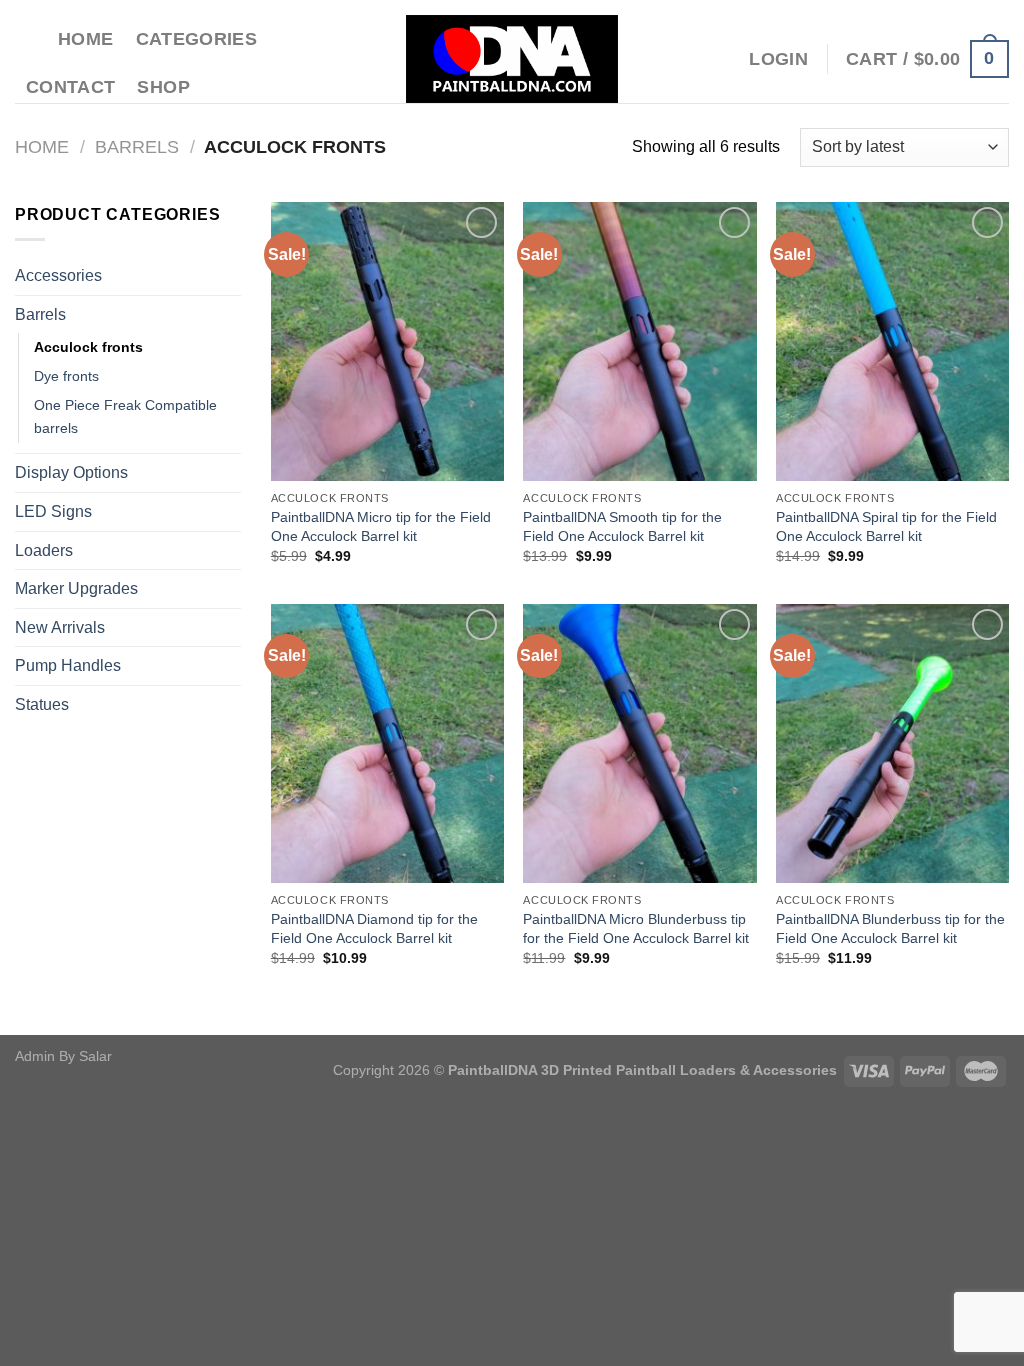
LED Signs (53, 511)
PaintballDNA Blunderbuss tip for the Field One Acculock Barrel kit (890, 928)
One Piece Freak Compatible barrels (125, 416)
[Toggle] (233, 276)
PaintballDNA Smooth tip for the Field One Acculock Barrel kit (622, 526)
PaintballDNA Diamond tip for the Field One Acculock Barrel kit (374, 928)
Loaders (44, 550)
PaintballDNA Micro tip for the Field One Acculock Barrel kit (381, 526)
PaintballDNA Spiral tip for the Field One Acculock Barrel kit (886, 526)
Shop (163, 87)
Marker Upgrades (76, 588)
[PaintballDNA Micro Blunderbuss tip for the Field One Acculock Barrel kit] (639, 743)
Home (85, 39)
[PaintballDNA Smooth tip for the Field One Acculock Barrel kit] (639, 341)
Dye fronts (66, 376)
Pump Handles (68, 665)
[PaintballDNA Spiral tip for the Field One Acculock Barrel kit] (892, 341)
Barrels (137, 146)
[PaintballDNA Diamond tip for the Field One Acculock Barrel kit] (387, 743)
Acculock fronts (88, 347)
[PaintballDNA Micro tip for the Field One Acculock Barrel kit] (387, 341)
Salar (95, 1056)
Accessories (58, 275)
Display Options (71, 472)
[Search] (25, 38)
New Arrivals (60, 627)
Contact (70, 87)
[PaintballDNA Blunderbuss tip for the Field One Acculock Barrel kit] (892, 743)
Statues (42, 704)
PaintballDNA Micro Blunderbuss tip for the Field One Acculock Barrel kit (636, 928)
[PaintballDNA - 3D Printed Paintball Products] (512, 59)
